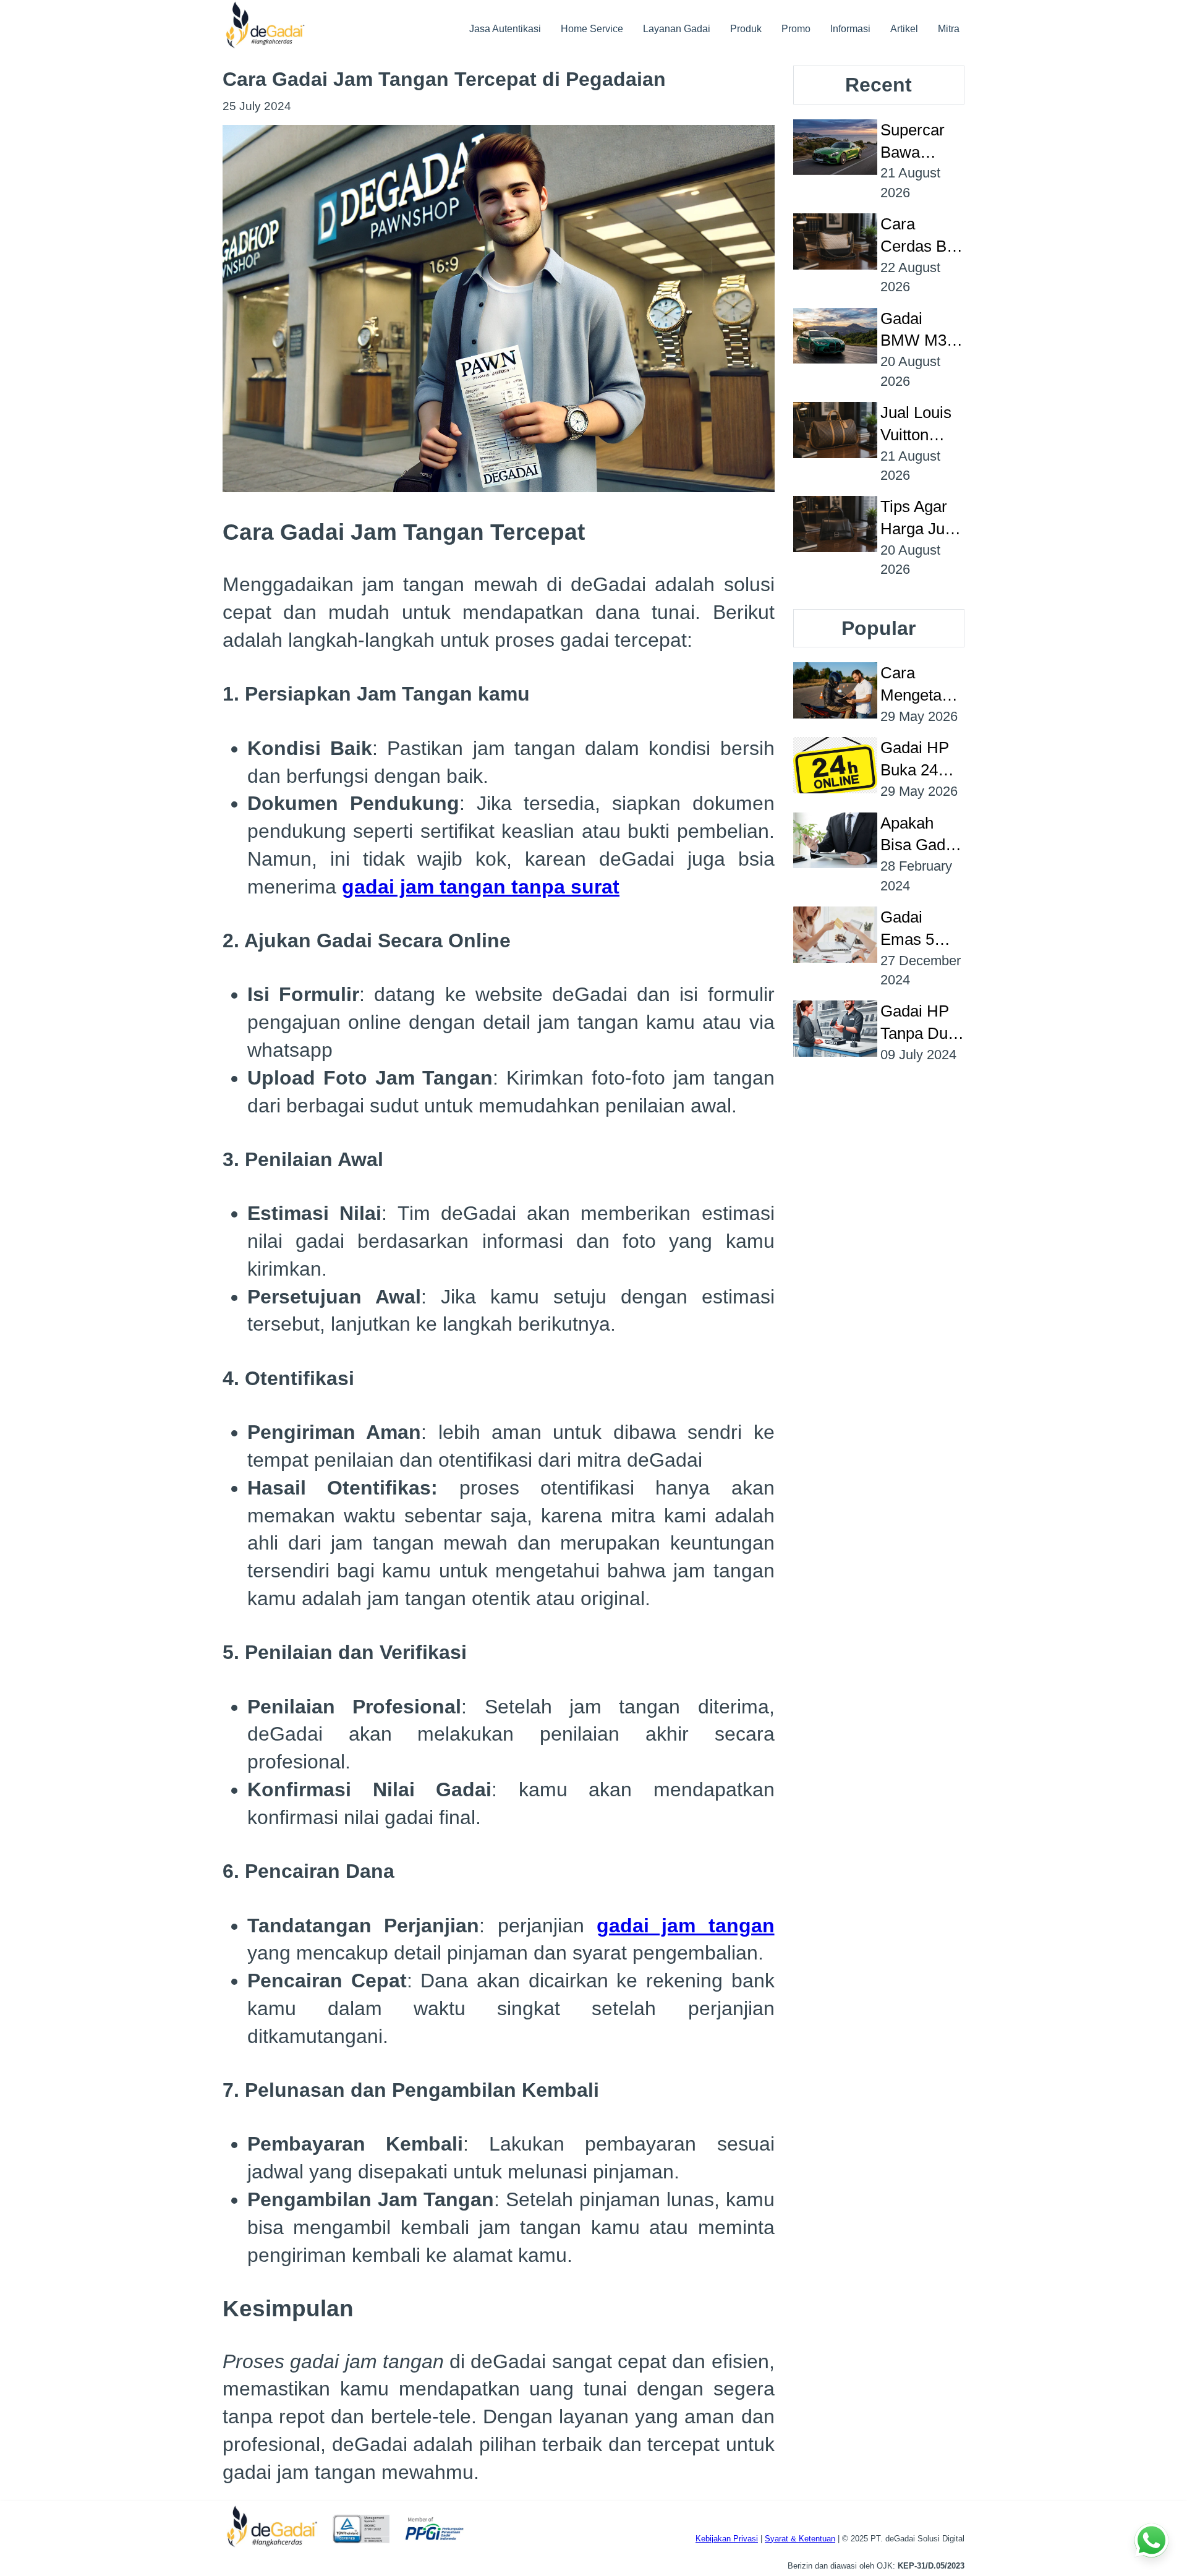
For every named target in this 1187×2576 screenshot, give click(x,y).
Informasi (850, 29)
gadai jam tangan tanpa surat (481, 887)
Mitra (949, 29)
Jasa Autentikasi (505, 29)
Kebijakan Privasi (727, 2539)
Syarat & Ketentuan (800, 2539)
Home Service (592, 29)
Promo (796, 29)
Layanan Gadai (677, 29)
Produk (746, 29)
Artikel (904, 29)
